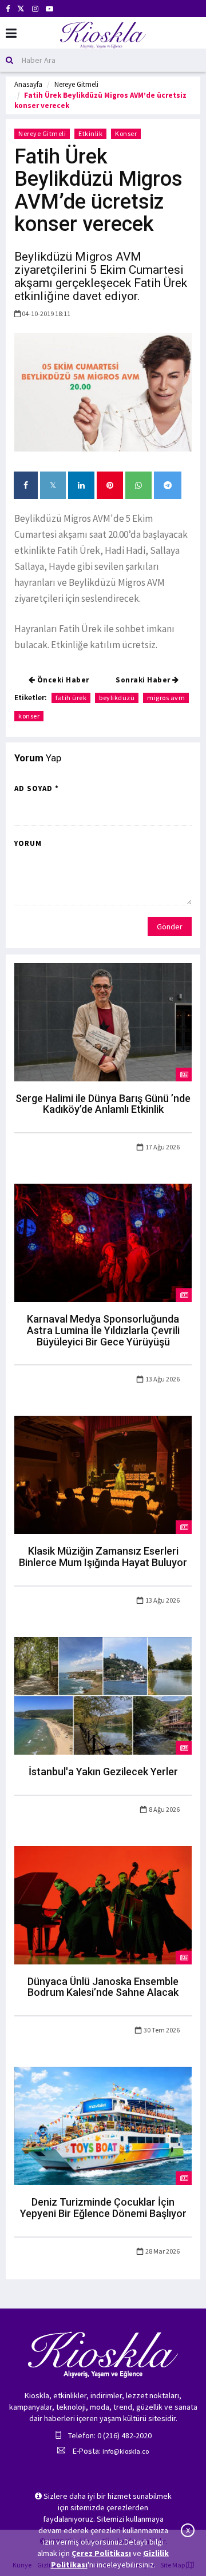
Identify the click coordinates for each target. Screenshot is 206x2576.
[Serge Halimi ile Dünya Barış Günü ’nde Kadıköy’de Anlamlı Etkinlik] (103, 1021)
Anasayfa (28, 84)
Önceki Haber (62, 680)
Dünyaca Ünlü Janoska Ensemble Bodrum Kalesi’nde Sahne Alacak (103, 1987)
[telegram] (168, 485)
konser (29, 716)
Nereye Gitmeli (76, 84)
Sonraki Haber (144, 680)
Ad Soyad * (37, 788)
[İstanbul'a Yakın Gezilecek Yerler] (103, 1695)
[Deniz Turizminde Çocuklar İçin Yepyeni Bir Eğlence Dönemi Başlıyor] (103, 2125)
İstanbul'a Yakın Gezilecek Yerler (103, 1772)
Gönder (170, 926)
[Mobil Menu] (11, 33)
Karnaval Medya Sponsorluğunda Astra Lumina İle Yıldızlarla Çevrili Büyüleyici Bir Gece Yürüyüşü (103, 1330)
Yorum (28, 843)
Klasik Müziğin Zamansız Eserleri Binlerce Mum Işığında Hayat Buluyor (103, 1557)
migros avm (166, 698)
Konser (126, 133)
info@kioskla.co (126, 2451)
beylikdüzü (117, 698)
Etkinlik (90, 133)
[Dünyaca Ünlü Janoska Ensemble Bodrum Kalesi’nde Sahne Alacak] (103, 1904)
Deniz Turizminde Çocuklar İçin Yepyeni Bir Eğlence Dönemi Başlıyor (103, 2208)
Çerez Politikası (101, 2553)
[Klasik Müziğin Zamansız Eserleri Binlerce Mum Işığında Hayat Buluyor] (103, 1474)
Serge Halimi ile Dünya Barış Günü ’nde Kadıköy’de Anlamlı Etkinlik (103, 1104)
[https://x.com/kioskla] (21, 9)
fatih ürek (71, 698)
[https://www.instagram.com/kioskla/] (35, 9)
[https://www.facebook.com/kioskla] (8, 9)
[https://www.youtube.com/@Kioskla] (49, 9)
